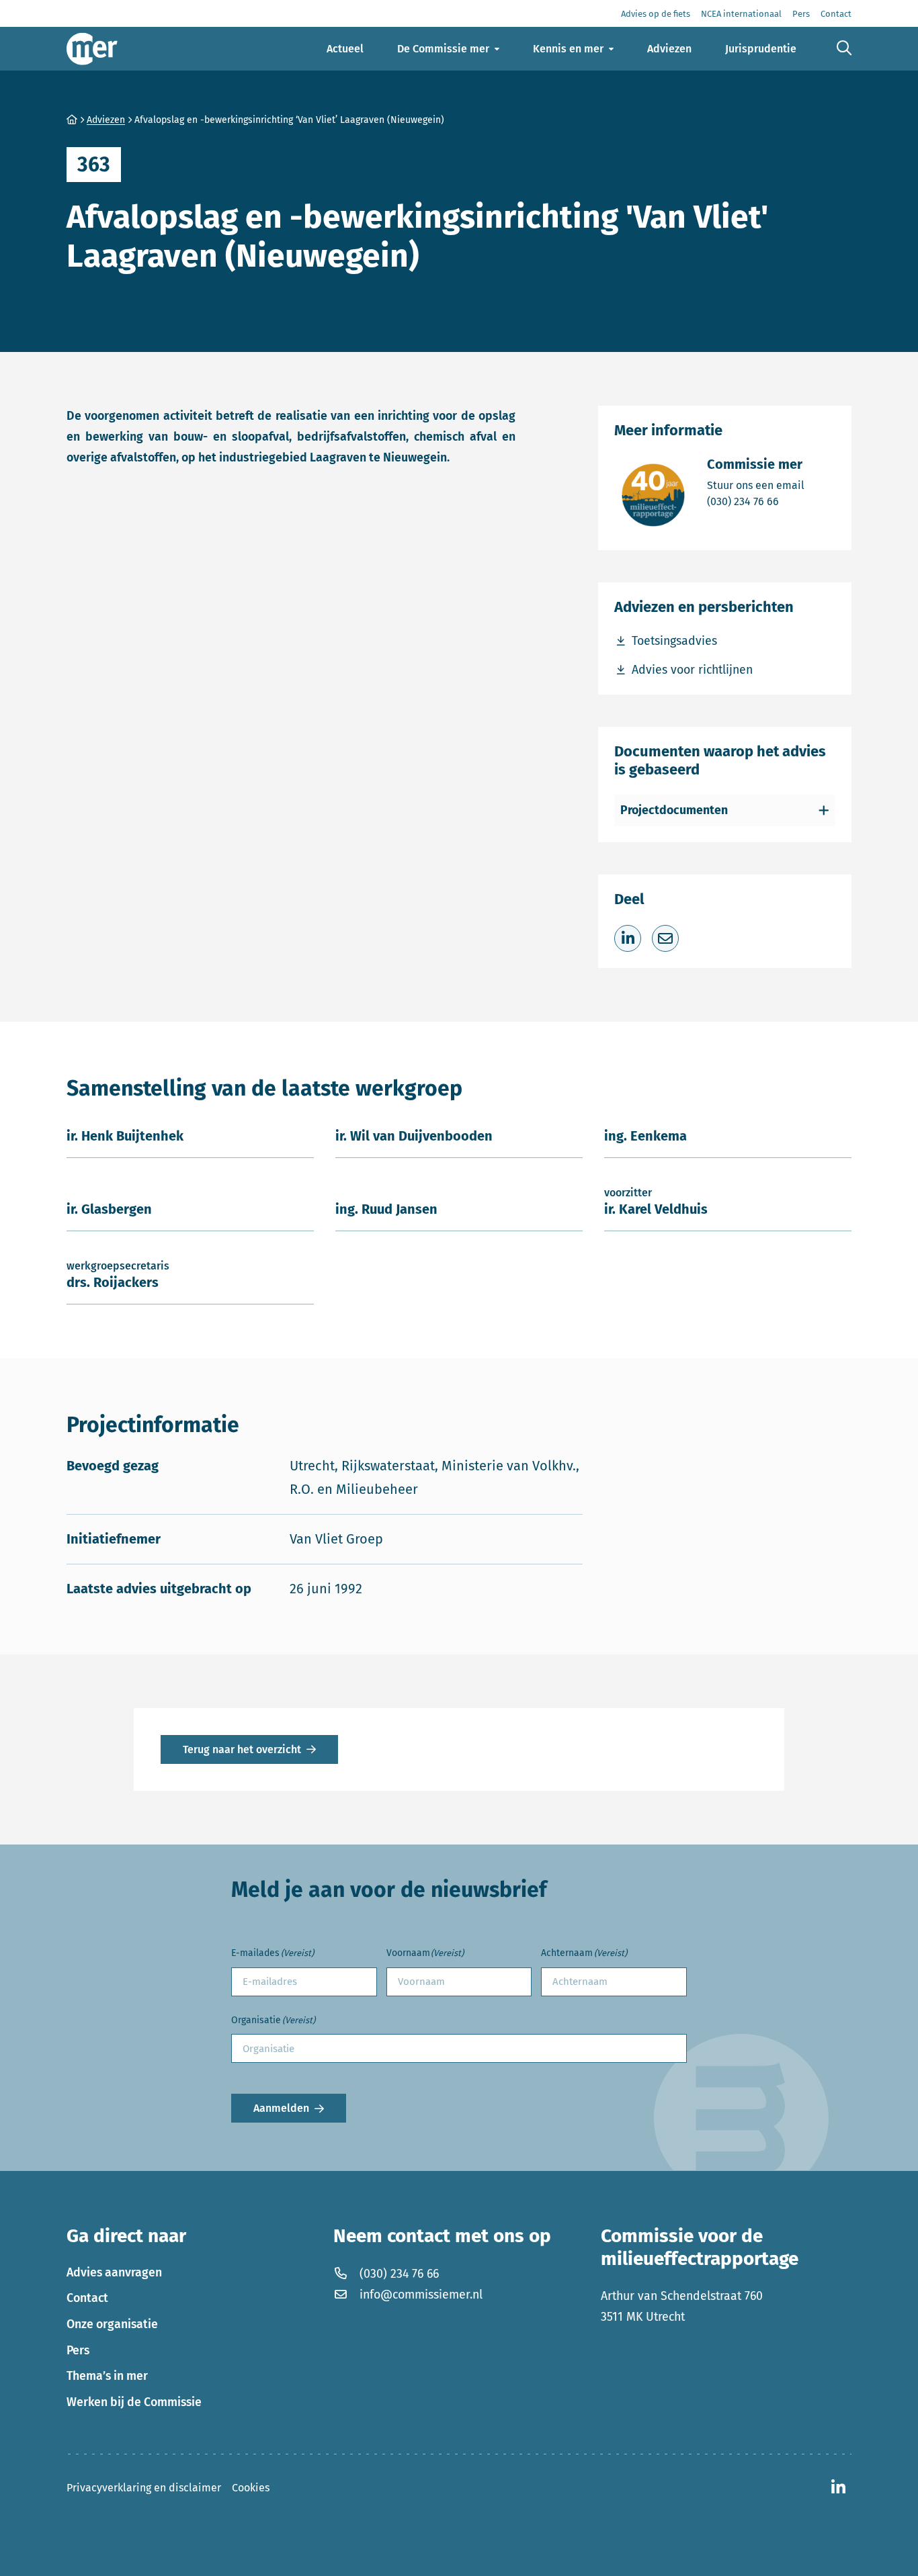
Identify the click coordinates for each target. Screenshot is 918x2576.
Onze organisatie (112, 2324)
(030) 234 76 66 (756, 501)
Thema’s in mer (107, 2376)
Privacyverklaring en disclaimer (144, 2488)
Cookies (251, 2488)
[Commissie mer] (92, 49)
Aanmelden (281, 2108)
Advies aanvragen (114, 2272)
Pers (78, 2350)
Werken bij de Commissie (134, 2402)
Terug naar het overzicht (242, 1749)
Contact (87, 2298)
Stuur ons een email (756, 485)
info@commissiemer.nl (421, 2295)
